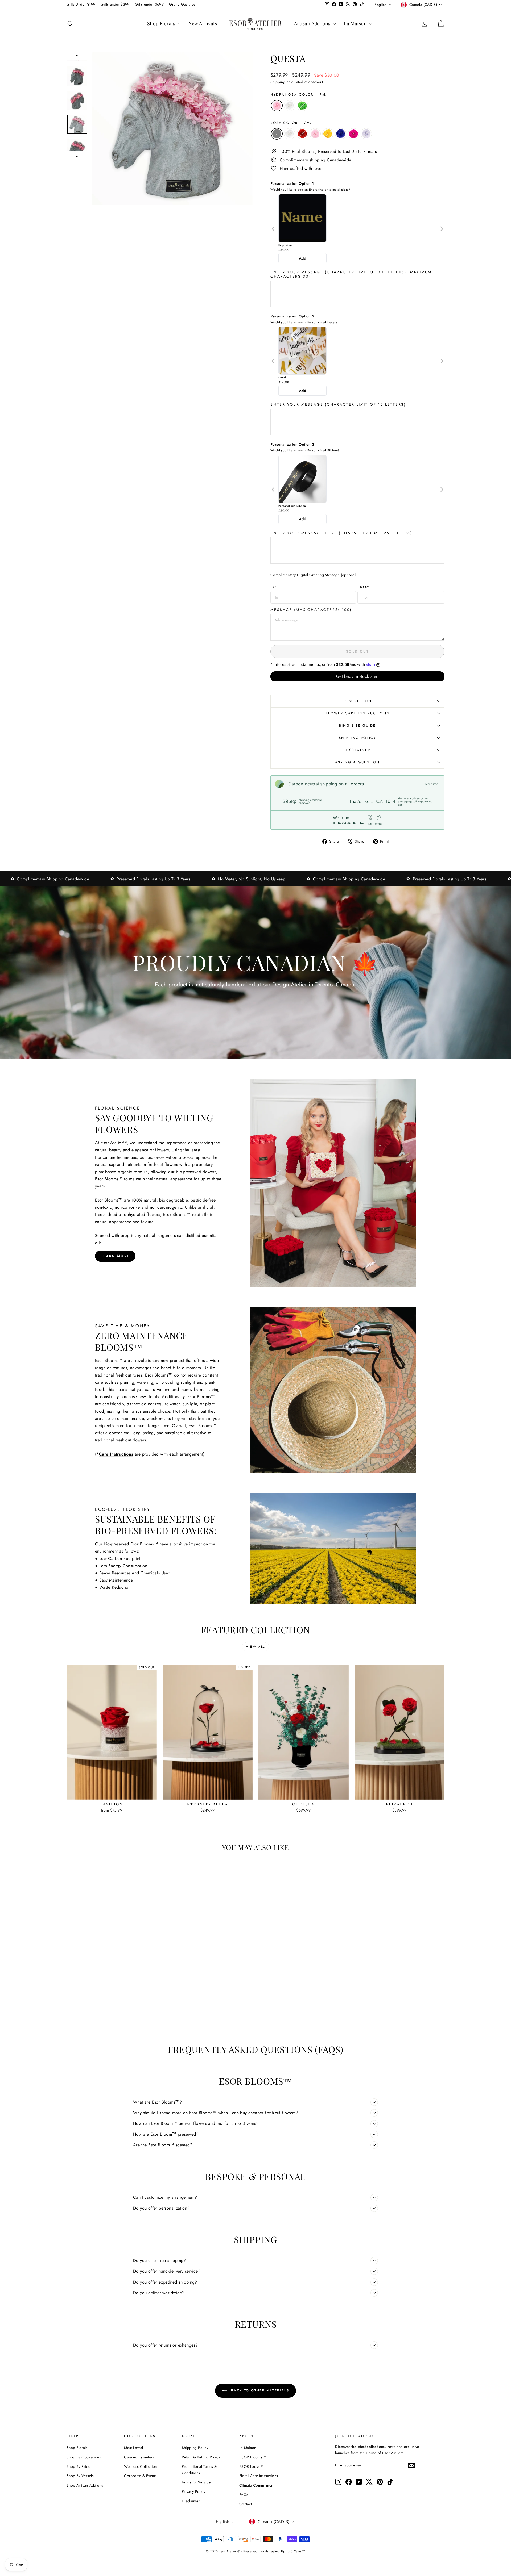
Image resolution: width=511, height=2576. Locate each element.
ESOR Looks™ (251, 2466)
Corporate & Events (140, 2476)
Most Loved (133, 2448)
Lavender (366, 134)
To (273, 587)
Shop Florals (162, 23)
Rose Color (291, 123)
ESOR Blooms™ (253, 2457)
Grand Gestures (182, 4)
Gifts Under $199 (81, 4)
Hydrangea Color (298, 95)
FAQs (244, 2495)
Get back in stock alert (357, 676)
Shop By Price (78, 2466)
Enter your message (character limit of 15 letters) (338, 404)
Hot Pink (353, 134)
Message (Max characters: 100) (311, 610)
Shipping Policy (358, 738)
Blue (341, 134)
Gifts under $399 (115, 4)
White (290, 106)
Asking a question (357, 762)
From (364, 587)
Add (302, 258)
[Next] (442, 229)
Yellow (328, 134)
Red (302, 134)
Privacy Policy (194, 2491)
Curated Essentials (139, 2457)
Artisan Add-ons (313, 23)
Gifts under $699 (149, 4)
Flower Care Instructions (357, 713)
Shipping (278, 82)
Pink (277, 106)
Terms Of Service (196, 2482)
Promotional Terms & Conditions (199, 2470)
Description (358, 701)
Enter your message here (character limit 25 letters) (341, 533)
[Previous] (273, 229)
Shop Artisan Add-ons (85, 2485)
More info (432, 784)
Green (302, 106)
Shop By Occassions (84, 2457)
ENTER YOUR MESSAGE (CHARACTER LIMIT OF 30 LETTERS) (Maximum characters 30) (351, 274)
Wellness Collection (141, 2466)
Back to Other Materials (259, 2390)
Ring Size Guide (357, 725)
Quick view (112, 1794)
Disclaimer (358, 750)
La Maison (356, 23)
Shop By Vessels (80, 2476)
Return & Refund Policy (201, 2457)
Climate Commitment (257, 2485)
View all (255, 1647)
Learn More (115, 1256)
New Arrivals (203, 23)
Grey (277, 134)
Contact (246, 2504)
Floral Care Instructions (259, 2476)
